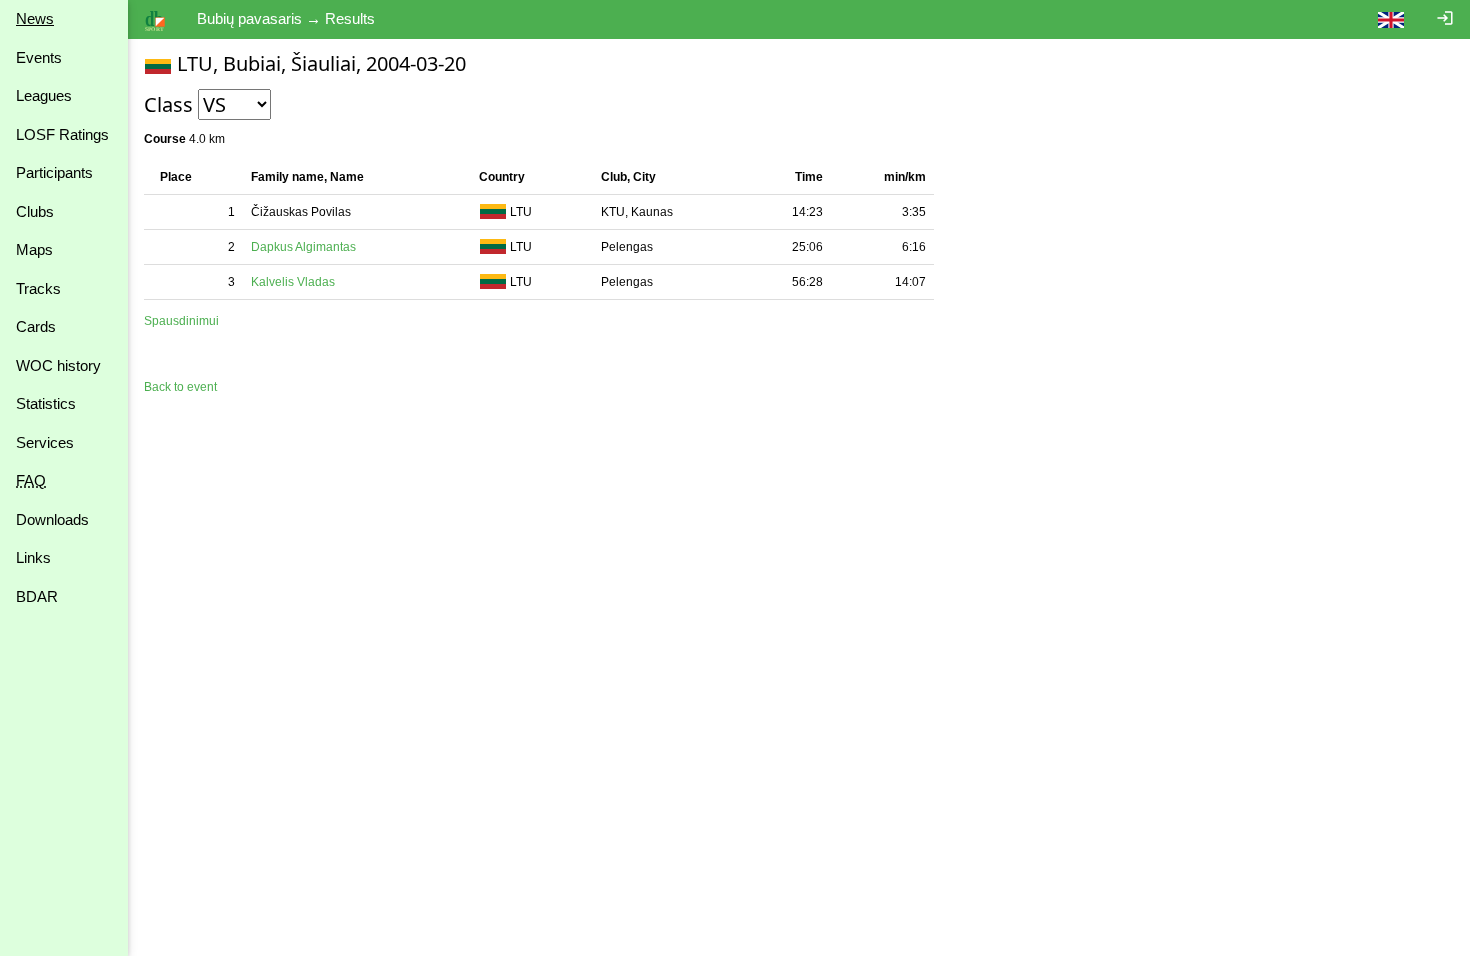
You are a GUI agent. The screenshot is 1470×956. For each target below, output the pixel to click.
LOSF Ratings (62, 134)
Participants (54, 172)
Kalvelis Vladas (293, 282)
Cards (36, 326)
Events (39, 57)
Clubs (35, 211)
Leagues (44, 95)
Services (45, 442)
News (35, 18)
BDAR (37, 596)
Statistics (46, 403)
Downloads (52, 519)
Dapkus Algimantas (303, 247)
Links (33, 557)
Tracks (38, 288)
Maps (34, 249)
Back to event (180, 387)
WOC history (58, 365)
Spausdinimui (181, 321)
